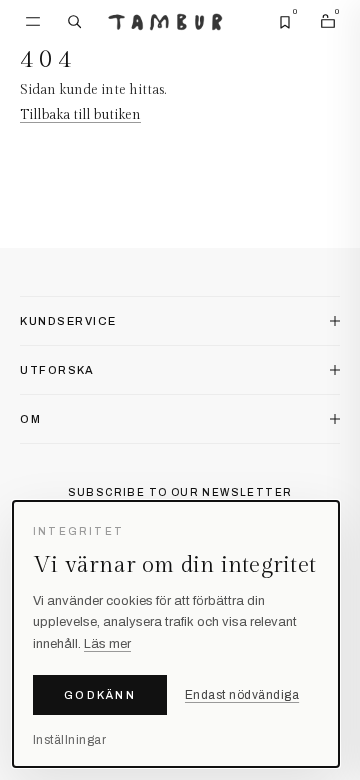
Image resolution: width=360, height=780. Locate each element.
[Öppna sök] (75, 22)
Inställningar (69, 740)
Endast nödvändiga (242, 695)
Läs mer (107, 644)
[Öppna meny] (33, 22)
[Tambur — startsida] (165, 22)
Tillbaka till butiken (80, 115)
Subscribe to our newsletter (180, 492)
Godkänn (100, 695)
